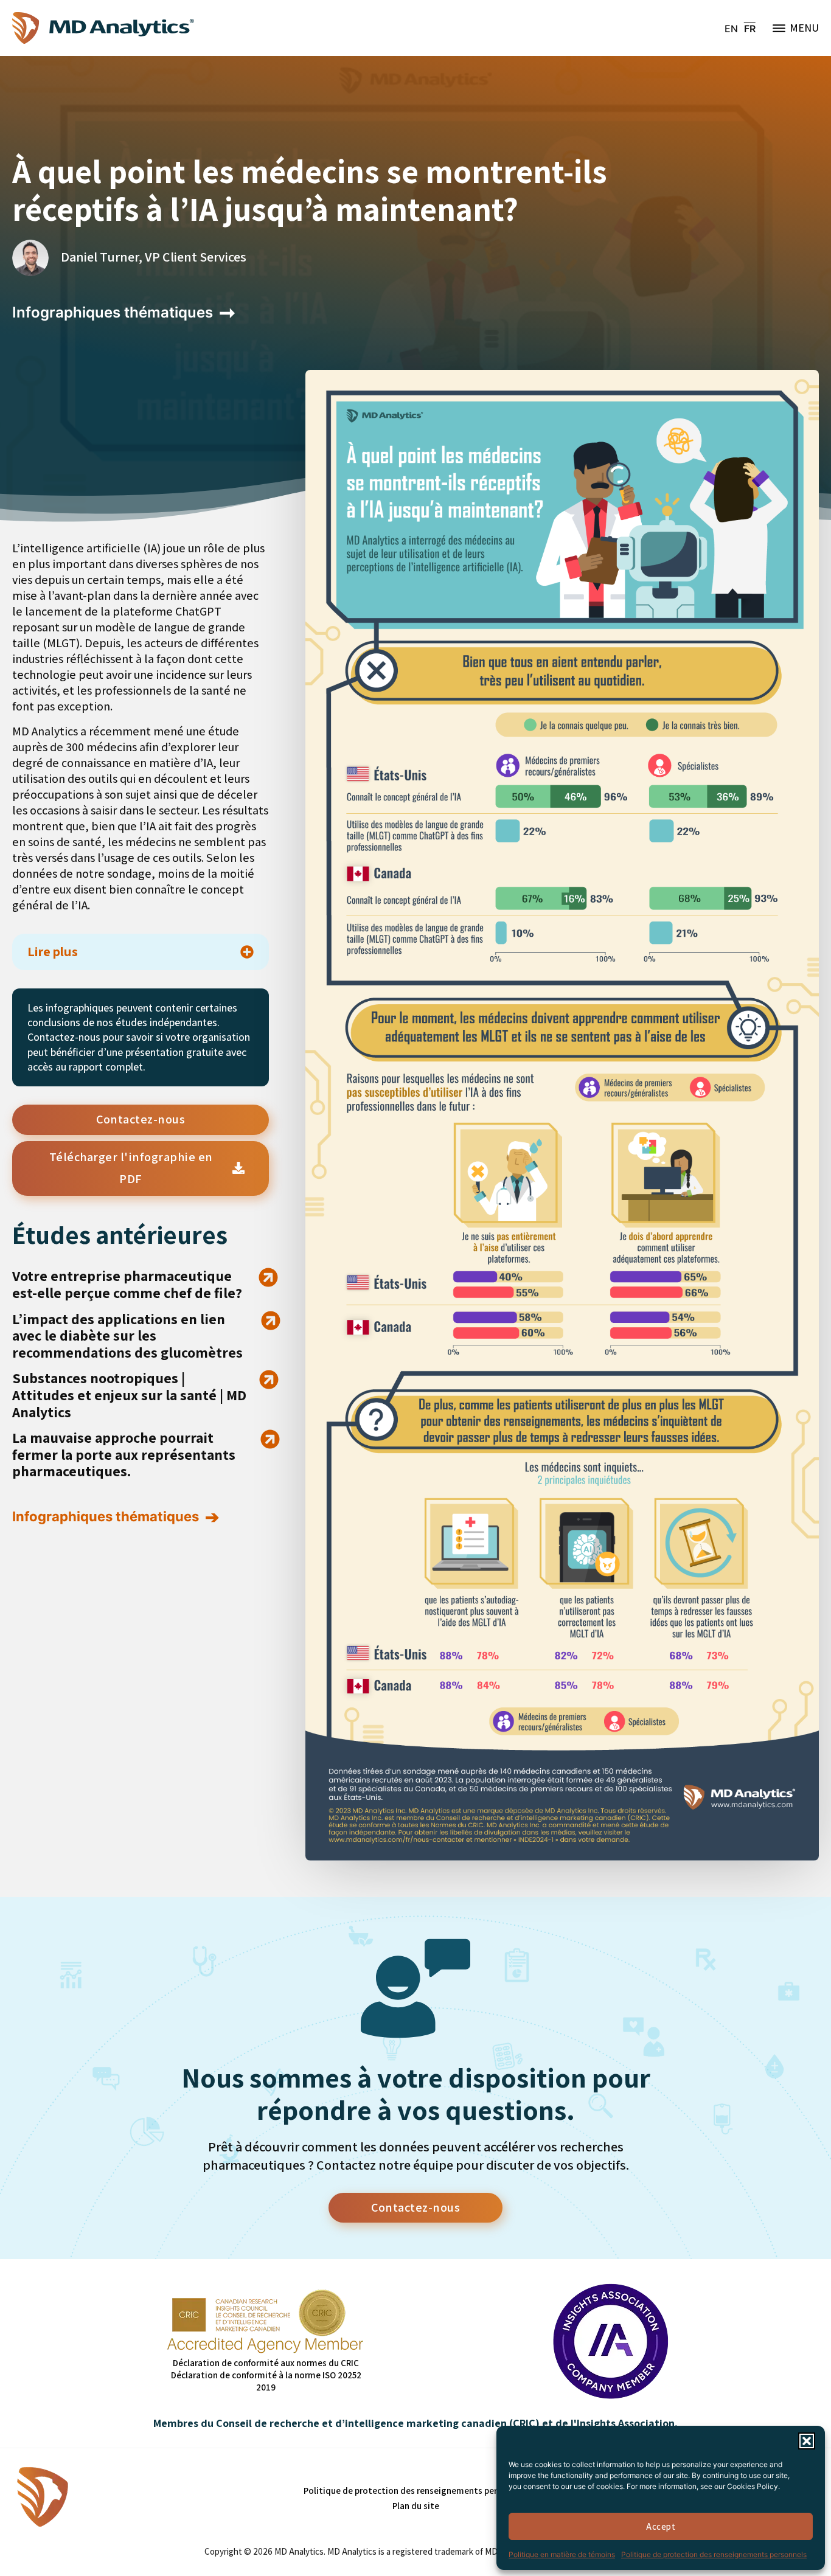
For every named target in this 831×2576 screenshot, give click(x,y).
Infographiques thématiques (113, 312)
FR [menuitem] (750, 29)
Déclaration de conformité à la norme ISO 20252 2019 (266, 2381)
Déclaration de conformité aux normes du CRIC (266, 2363)
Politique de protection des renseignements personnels (714, 2554)
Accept (661, 2526)
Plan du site (416, 2506)
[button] (807, 2441)
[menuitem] (731, 28)
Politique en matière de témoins (562, 2554)
